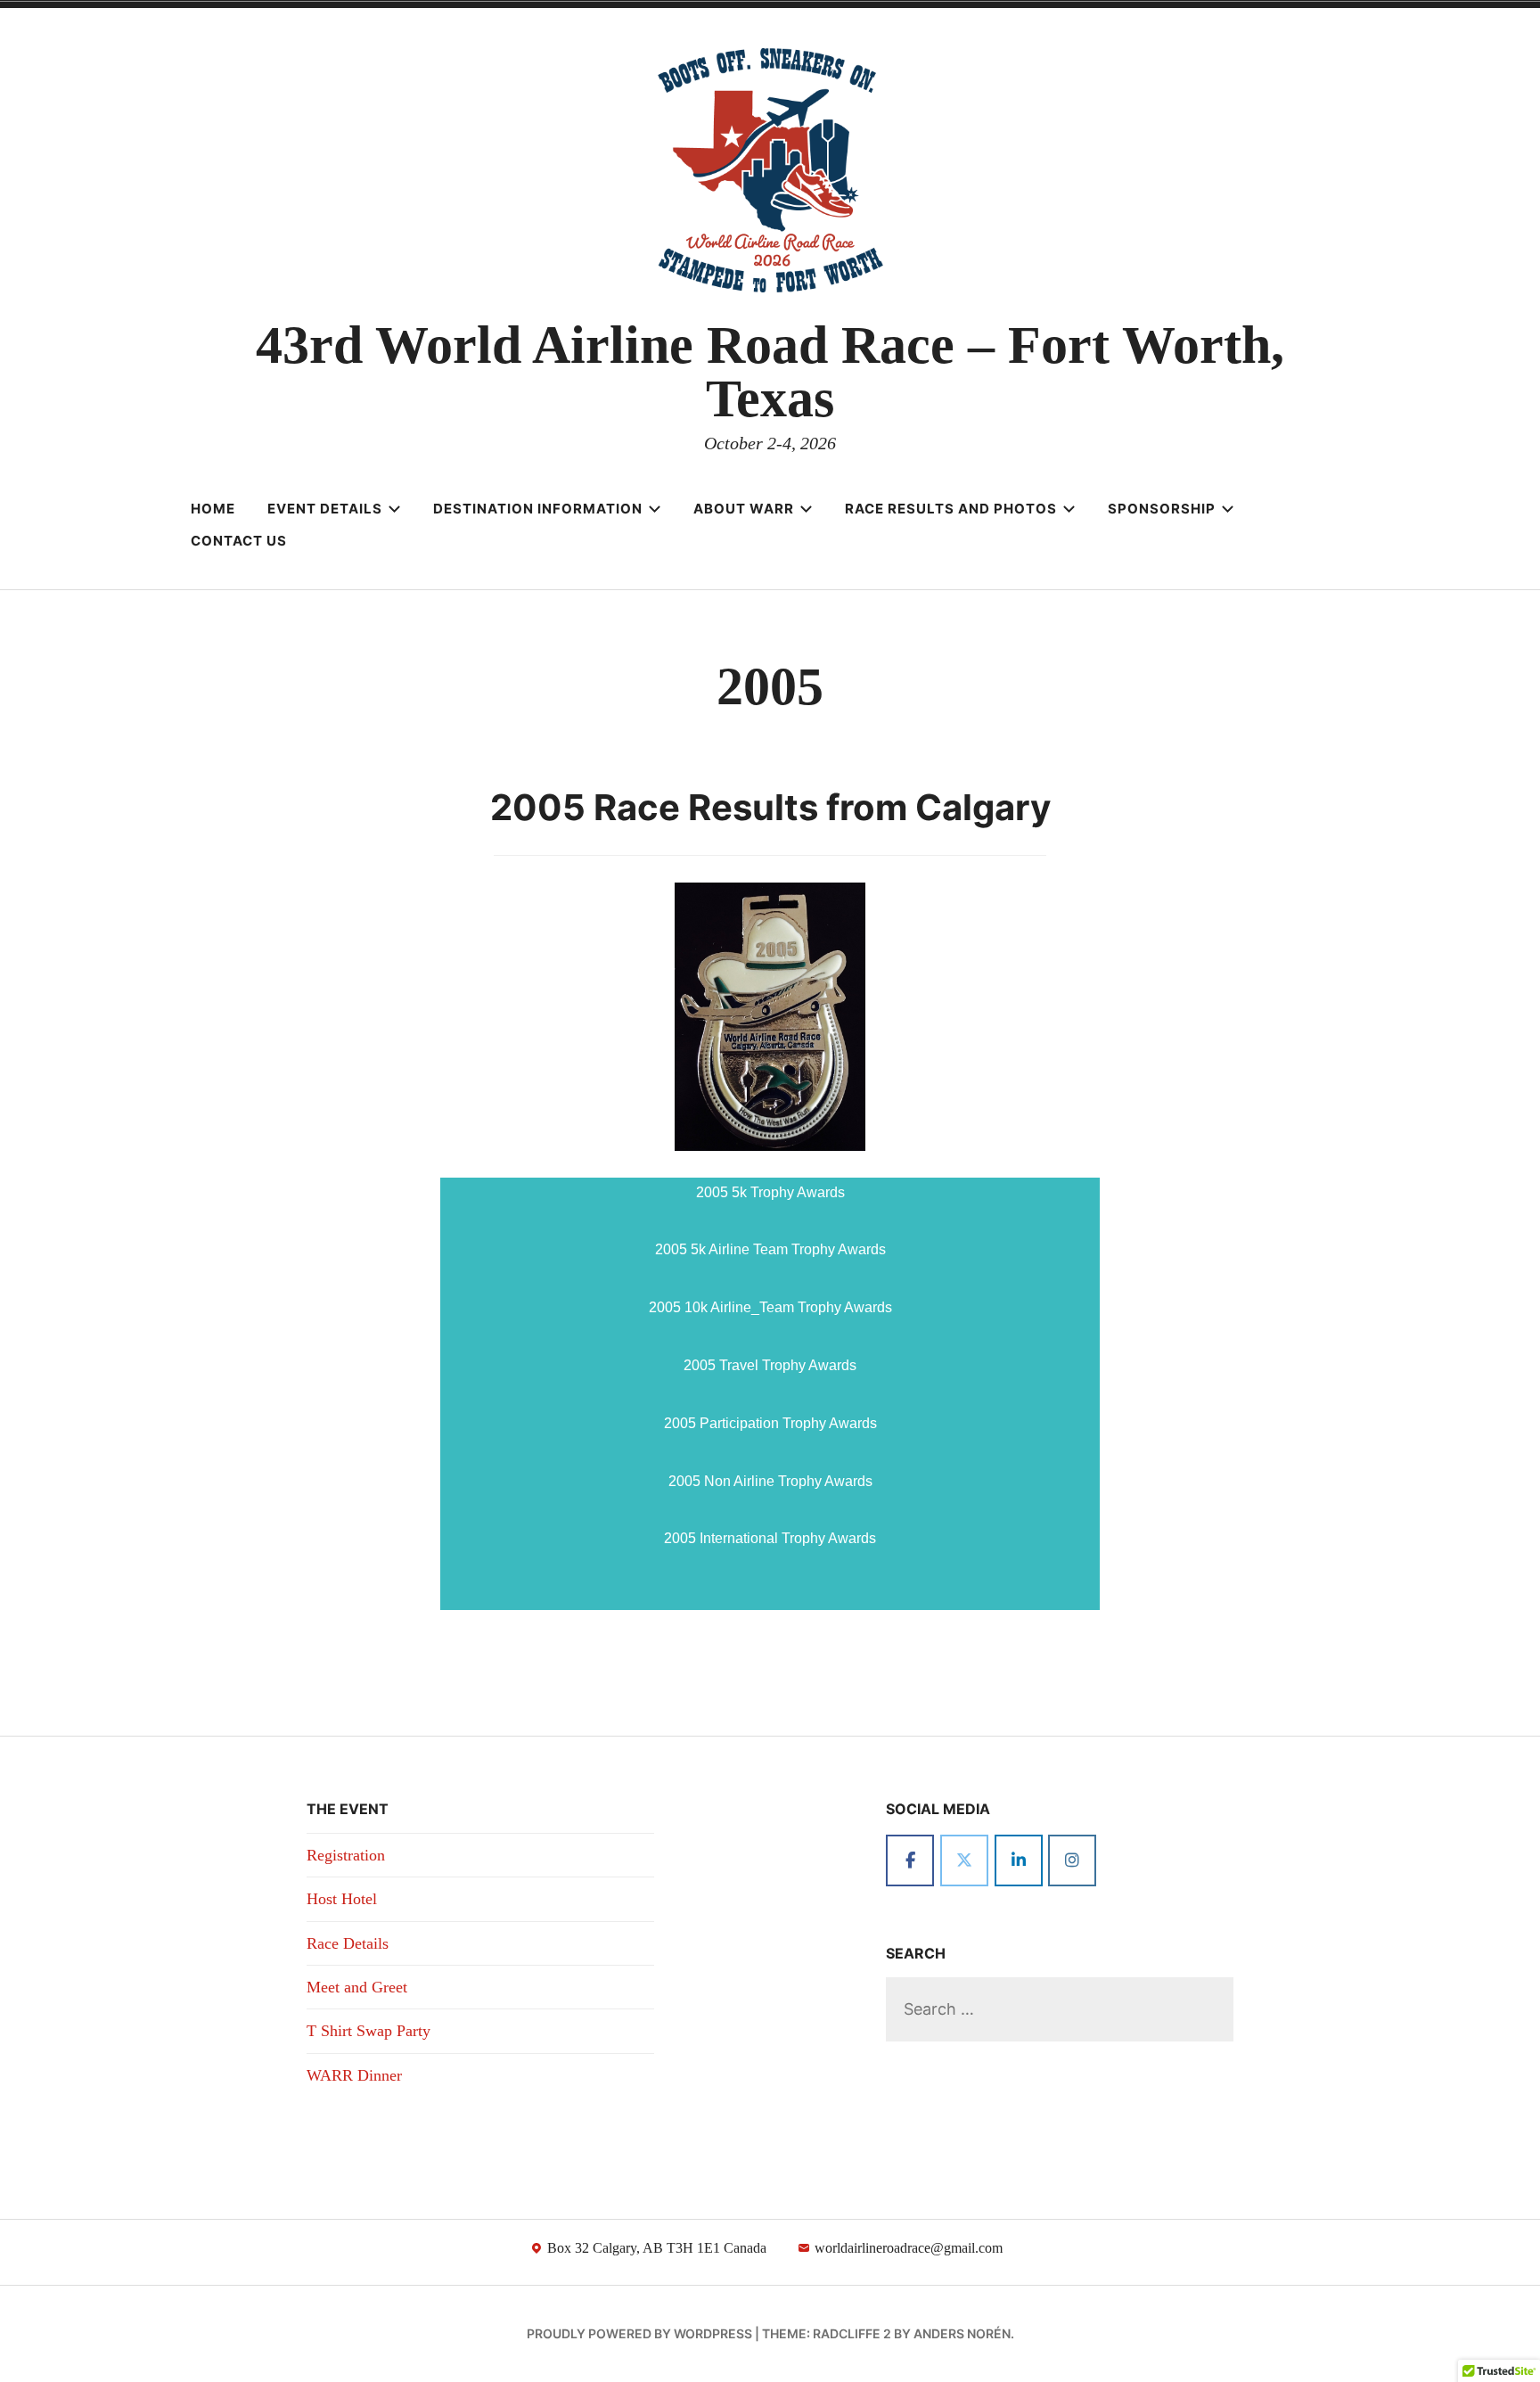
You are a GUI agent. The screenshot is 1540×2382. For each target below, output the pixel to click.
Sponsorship (1162, 509)
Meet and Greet (357, 1987)
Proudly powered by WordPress (639, 2333)
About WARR (744, 509)
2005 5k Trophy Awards (770, 1192)
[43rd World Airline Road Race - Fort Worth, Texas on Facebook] (910, 1860)
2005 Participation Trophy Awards (770, 1423)
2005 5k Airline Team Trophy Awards (770, 1249)
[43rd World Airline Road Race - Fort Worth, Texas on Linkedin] (1019, 1860)
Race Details (348, 1943)
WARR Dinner (354, 2075)
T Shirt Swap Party (369, 2031)
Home (213, 509)
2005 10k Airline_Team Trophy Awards (770, 1307)
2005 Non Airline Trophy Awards (770, 1481)
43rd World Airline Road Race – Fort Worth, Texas (770, 372)
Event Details (325, 509)
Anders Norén (962, 2333)
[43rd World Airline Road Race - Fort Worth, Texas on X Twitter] (964, 1860)
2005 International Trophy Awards (770, 1538)
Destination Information (538, 509)
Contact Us (239, 541)
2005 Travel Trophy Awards (770, 1365)
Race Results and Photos (951, 509)
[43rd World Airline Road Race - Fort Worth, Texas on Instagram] (1072, 1860)
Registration (346, 1855)
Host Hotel (342, 1899)
